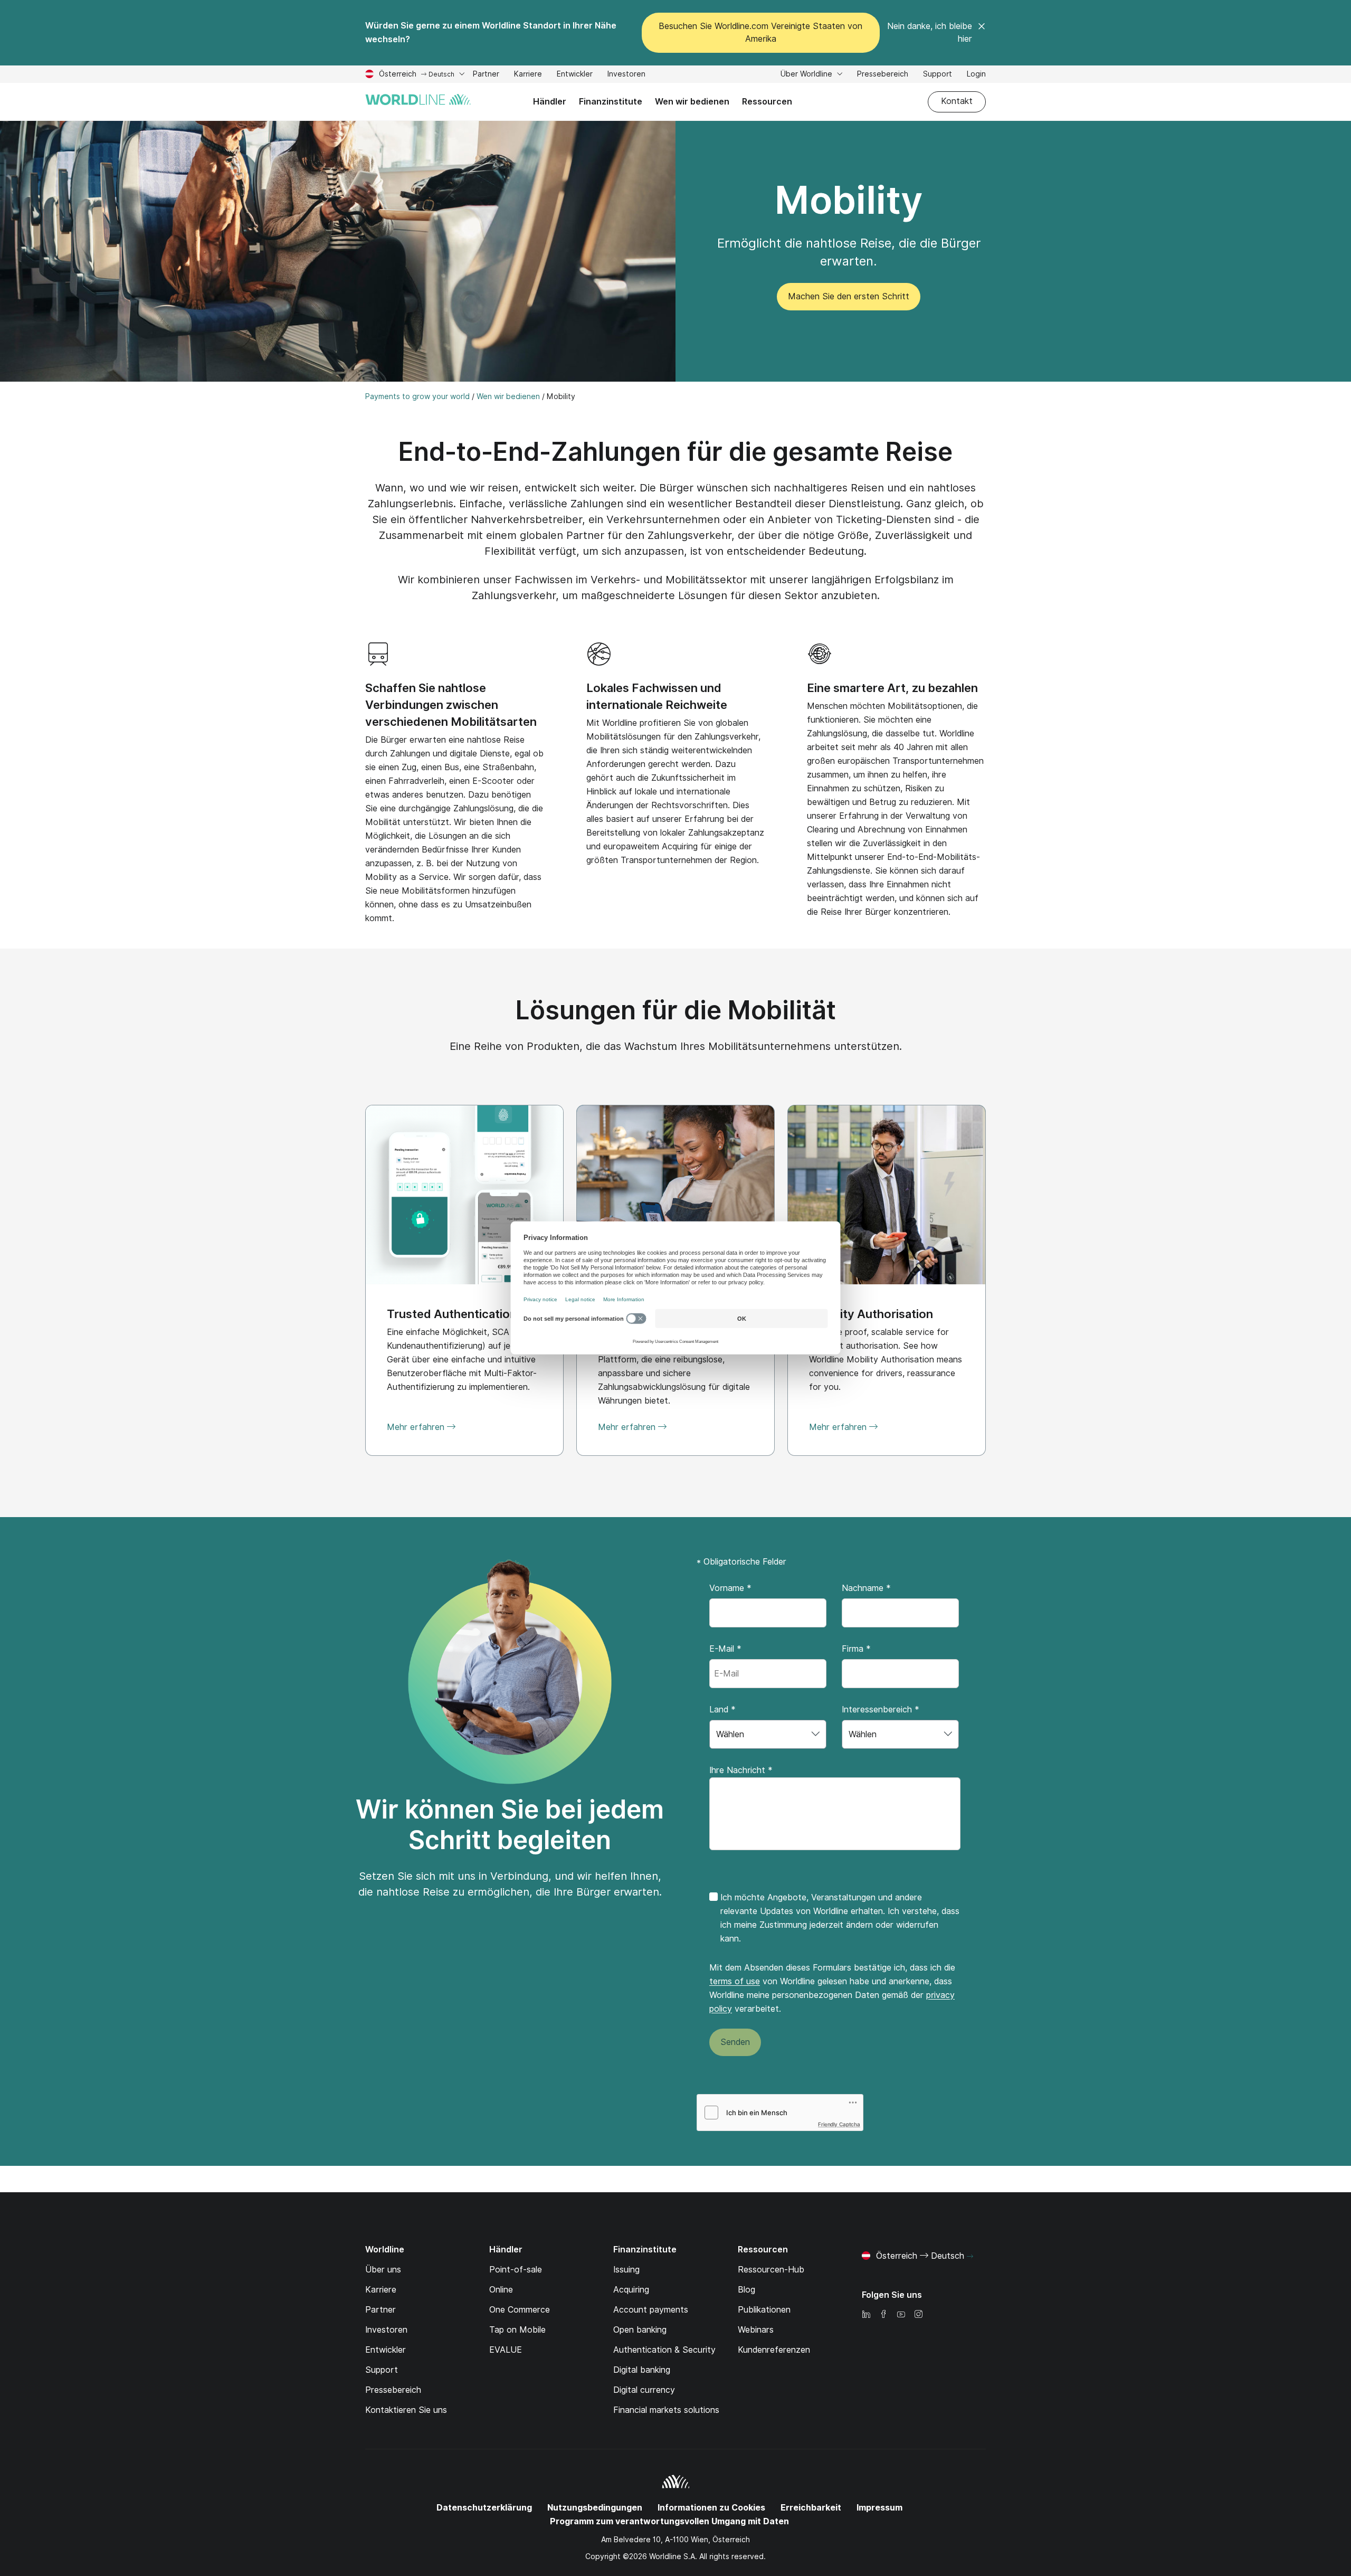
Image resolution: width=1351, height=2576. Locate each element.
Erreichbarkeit (811, 2508)
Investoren (626, 75)
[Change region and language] (970, 2257)
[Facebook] (883, 2315)
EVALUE (506, 2350)
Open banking (640, 2330)
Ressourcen (767, 102)
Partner (486, 75)
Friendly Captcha (839, 2124)
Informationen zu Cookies (711, 2508)
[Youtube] (901, 2315)
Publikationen (764, 2310)
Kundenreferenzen (774, 2350)
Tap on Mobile (517, 2330)
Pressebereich (883, 74)
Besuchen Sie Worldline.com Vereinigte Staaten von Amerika (760, 32)
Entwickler (575, 75)
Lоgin (976, 74)
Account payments (651, 2310)
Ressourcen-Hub (771, 2270)
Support (938, 75)
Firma (856, 1649)
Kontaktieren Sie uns (406, 2410)
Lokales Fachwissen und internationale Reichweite (657, 696)
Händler (550, 102)
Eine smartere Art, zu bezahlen (892, 688)
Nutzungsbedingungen (595, 2508)
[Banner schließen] (982, 33)
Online (501, 2290)
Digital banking (642, 2370)
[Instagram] (918, 2315)
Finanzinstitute (611, 102)
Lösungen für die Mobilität (676, 1010)
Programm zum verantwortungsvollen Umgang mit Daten (669, 2521)
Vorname (730, 1588)
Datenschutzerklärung (484, 2508)
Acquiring (631, 2290)
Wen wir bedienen (692, 102)
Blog (746, 2290)
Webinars (756, 2330)
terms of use (735, 1981)
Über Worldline (807, 74)
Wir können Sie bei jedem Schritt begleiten (510, 1825)
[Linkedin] (866, 2315)
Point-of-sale (516, 2270)
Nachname (866, 1588)
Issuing (626, 2270)
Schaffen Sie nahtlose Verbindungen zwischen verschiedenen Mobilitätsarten (451, 705)
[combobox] (768, 1734)
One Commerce (520, 2310)
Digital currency (644, 2390)
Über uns (383, 2270)
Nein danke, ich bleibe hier (930, 32)
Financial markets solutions (666, 2410)
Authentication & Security (664, 2350)
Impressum (879, 2508)
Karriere (528, 75)
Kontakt (957, 101)
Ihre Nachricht (741, 1770)
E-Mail (725, 1649)
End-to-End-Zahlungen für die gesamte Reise (675, 452)
